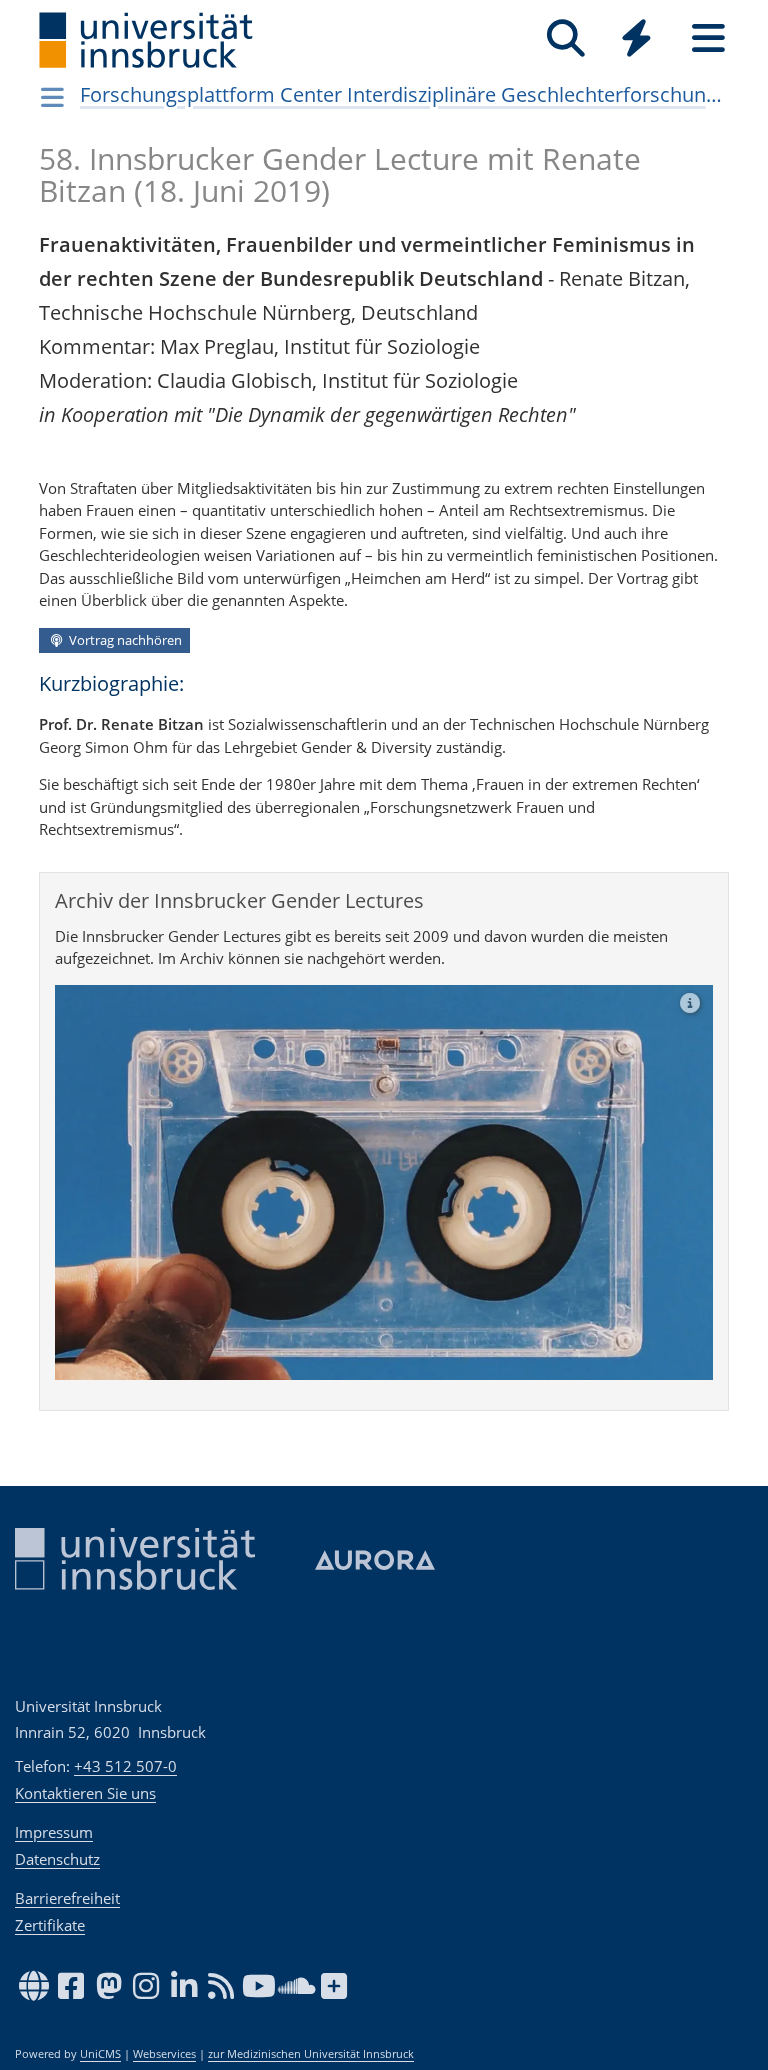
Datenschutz (57, 1859)
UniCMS (100, 2054)
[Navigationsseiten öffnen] (52, 97)
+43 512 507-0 (125, 1766)
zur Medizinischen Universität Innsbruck (311, 2054)
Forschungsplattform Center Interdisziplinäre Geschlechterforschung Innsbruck (405, 94)
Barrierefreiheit (67, 1898)
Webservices (164, 2054)
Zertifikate (50, 1925)
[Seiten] (708, 38)
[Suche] (565, 38)
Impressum (54, 1832)
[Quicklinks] (636, 38)
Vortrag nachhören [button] (124, 640)
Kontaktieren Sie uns (85, 1793)
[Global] (637, 40)
